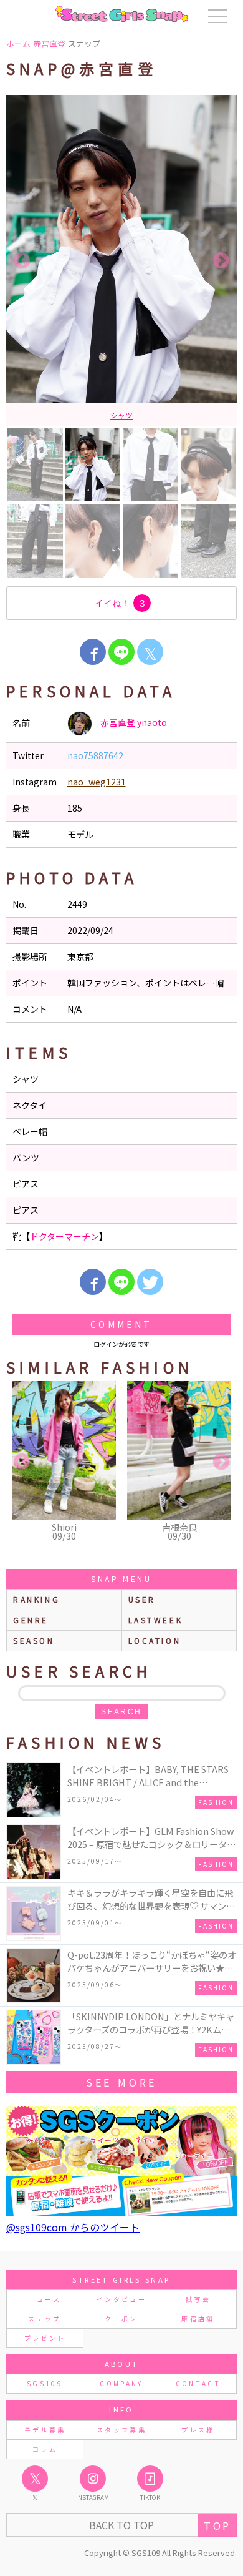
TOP (217, 2525)
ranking (36, 1599)
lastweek (156, 1620)
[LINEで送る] (121, 652)
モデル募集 (45, 2430)
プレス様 (198, 2430)
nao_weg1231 (97, 782)
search (121, 1712)
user (142, 1599)
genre (31, 1620)
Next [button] (221, 261)
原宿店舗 (198, 2318)
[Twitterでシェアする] (150, 1282)
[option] (121, 261)
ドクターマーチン (64, 1236)
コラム (45, 2449)
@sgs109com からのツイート (73, 2227)
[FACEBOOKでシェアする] (93, 652)
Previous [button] (22, 261)
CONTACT (198, 2383)
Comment (121, 1324)
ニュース (45, 2299)
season (34, 1640)
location (155, 1640)
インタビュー (121, 2299)
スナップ (45, 2318)
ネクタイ (121, 414)
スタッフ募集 (121, 2430)
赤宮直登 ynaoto (133, 722)
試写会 (198, 2299)
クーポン (121, 2318)
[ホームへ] (121, 14)
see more (121, 2082)
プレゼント (45, 2338)
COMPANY (121, 2383)
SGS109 (45, 2383)
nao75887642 (95, 755)
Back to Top (121, 2525)
